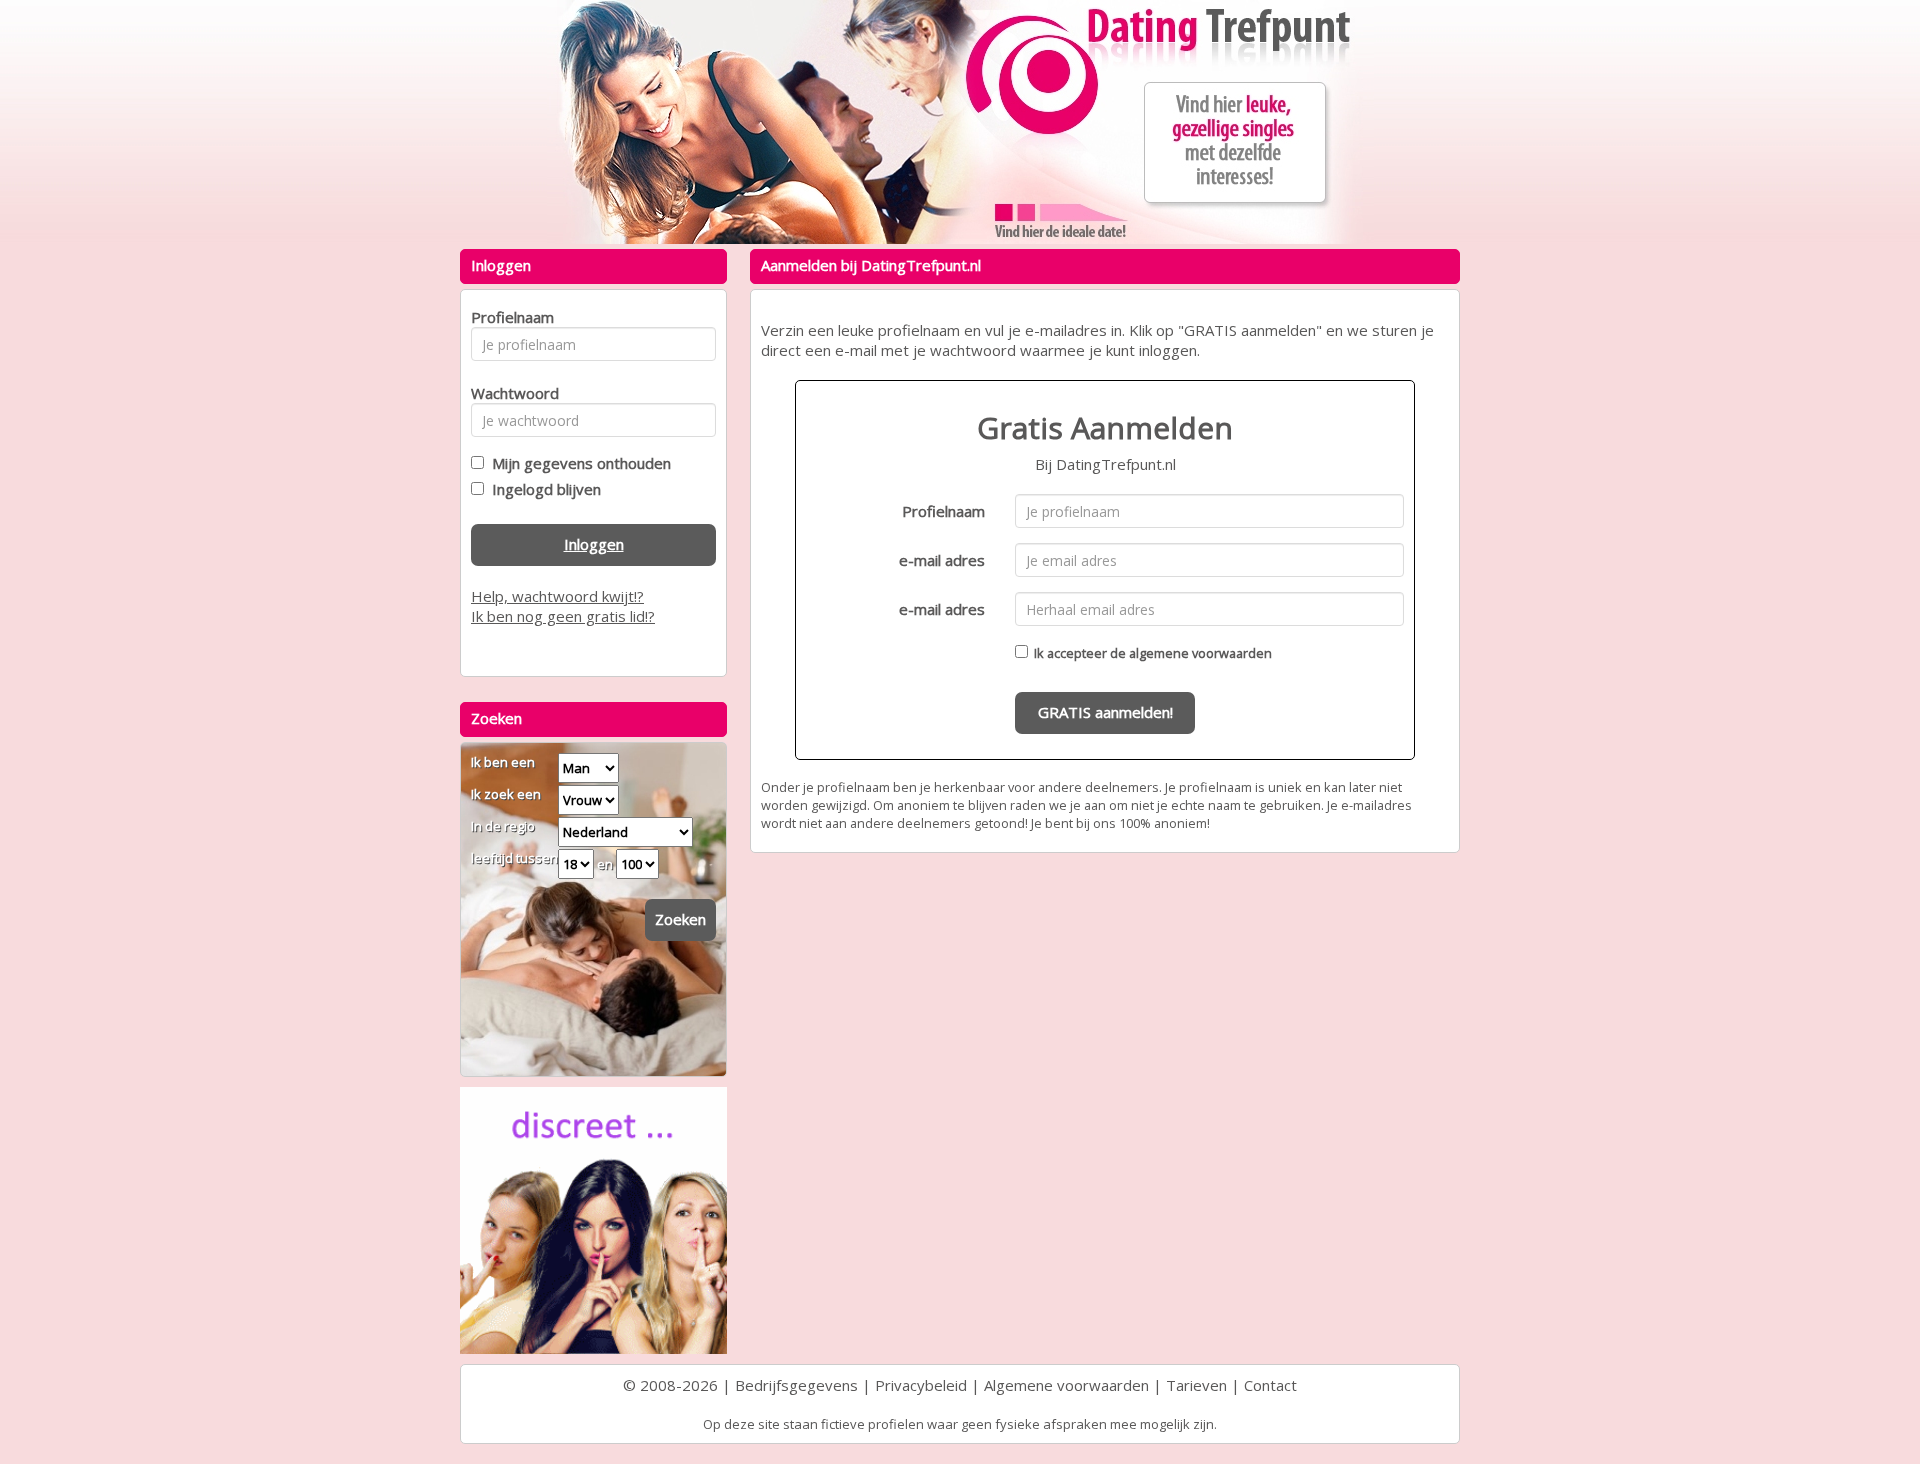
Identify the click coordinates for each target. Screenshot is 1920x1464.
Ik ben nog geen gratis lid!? (563, 616)
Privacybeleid (921, 1385)
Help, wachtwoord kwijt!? (557, 596)
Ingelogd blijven (542, 489)
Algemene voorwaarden (1066, 1385)
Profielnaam (943, 511)
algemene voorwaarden (1200, 653)
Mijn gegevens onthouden (577, 463)
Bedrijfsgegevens (796, 1385)
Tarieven (1196, 1385)
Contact (1270, 1385)
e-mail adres (942, 560)
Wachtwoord (509, 393)
